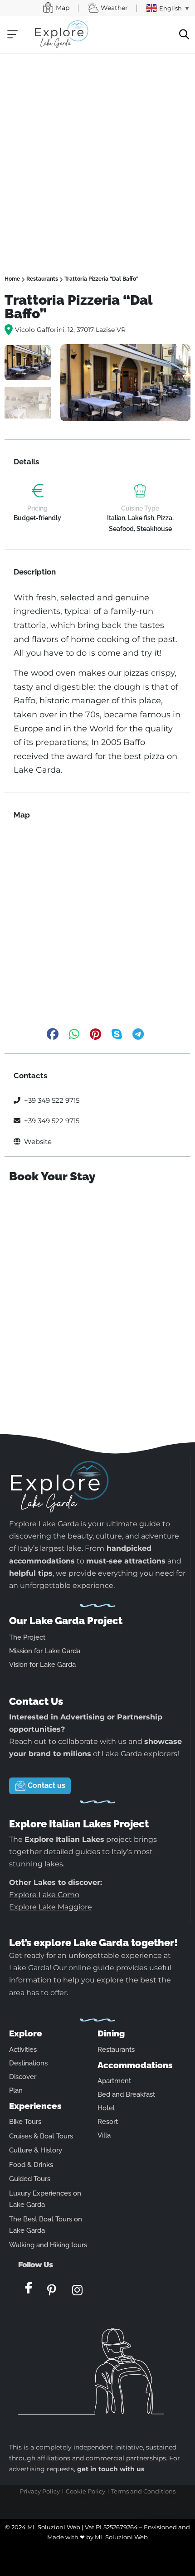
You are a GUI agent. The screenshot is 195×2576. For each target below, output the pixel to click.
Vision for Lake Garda (42, 1665)
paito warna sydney (173, 2498)
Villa (104, 2135)
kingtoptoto (56, 2498)
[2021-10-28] (125, 383)
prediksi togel (86, 2498)
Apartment (114, 2081)
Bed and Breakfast (126, 2094)
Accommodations (135, 2065)
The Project (27, 1637)
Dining (111, 2033)
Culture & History (36, 2150)
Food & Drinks (31, 2165)
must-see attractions (126, 1561)
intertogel (183, 2507)
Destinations (28, 2063)
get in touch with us (111, 2469)
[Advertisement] (97, 156)
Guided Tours (30, 2179)
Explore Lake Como (44, 1895)
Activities (23, 2050)
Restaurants (42, 279)
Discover (23, 2077)
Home (12, 279)
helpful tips (31, 1573)
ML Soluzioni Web (121, 2537)
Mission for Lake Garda (45, 1651)
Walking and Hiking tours (48, 2245)
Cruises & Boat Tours (41, 2136)
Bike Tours (25, 2122)
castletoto (31, 2498)
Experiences (35, 2106)
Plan (16, 2090)
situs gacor (153, 2515)
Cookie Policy (85, 2491)
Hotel (106, 2108)
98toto (163, 2507)
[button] (12, 34)
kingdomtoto (41, 2507)
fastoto (95, 2507)
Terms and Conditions (143, 2491)
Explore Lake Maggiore (51, 1907)
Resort (108, 2122)
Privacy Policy (40, 2491)
